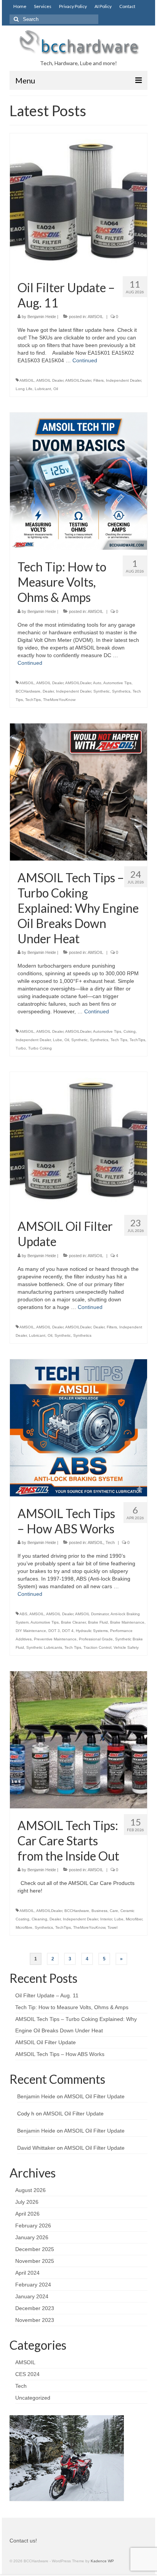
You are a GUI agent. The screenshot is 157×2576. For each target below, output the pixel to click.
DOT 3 (54, 1631)
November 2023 (35, 2320)
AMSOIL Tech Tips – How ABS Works (60, 2054)
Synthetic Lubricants (44, 1647)
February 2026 (33, 2226)
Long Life (24, 389)
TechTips (33, 700)
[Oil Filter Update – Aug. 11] (78, 202)
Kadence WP (102, 2561)
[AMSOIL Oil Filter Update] (78, 1140)
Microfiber (134, 1919)
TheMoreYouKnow (59, 700)
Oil (56, 389)
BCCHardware (28, 691)
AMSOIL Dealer (50, 380)
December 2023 (35, 2308)
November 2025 (35, 2261)
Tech (110, 1542)
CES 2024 (27, 2374)
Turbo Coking (40, 1048)
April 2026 (27, 2214)
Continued (85, 360)
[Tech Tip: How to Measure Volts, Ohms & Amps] (78, 481)
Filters (99, 380)
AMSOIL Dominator (92, 1614)
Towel (112, 1927)
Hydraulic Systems (92, 1631)
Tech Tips (119, 1040)
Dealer (48, 691)
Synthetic (102, 691)
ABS (23, 1614)
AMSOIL (95, 317)
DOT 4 (68, 1631)
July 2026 (27, 2202)
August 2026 (30, 2190)
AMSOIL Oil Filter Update (46, 2042)
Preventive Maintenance (55, 1639)
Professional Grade (96, 1639)
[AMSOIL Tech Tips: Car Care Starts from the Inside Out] (78, 1739)
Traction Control (97, 1647)
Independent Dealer (123, 380)
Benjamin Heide (42, 317)
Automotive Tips (117, 683)
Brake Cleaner (73, 1622)
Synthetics (121, 691)
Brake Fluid (98, 1622)
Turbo (21, 1048)
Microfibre (24, 1927)
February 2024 (33, 2285)
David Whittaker (36, 2148)
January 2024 (32, 2296)
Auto (97, 683)
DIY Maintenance (31, 1631)
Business (99, 1911)
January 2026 (32, 2237)
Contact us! (23, 2541)
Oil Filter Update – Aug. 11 (47, 1995)
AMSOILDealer (78, 380)
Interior (106, 1919)
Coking (130, 1031)
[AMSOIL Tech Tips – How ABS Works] (78, 1427)
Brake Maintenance (127, 1622)
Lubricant (43, 389)
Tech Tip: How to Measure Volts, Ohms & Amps (72, 2007)
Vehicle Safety (126, 1647)
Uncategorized (33, 2398)
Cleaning (39, 1919)
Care (114, 1911)
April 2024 (27, 2273)
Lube (58, 1040)
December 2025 (35, 2249)
